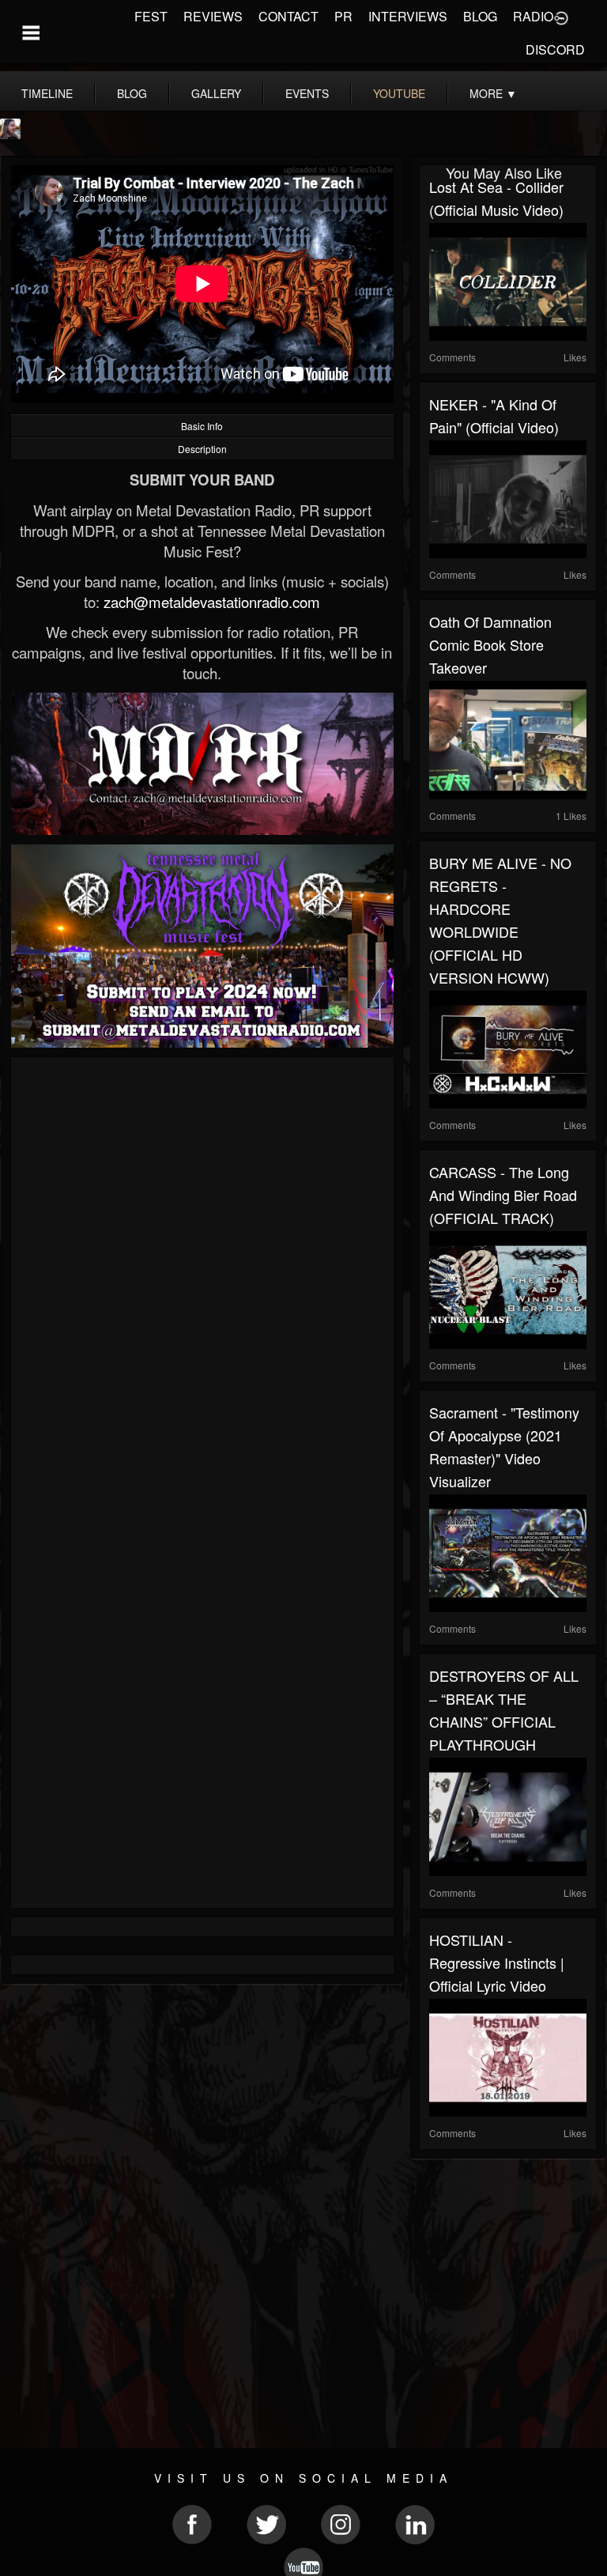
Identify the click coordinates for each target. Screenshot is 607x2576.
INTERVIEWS (408, 16)
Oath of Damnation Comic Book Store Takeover (490, 644)
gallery (216, 93)
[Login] (561, 17)
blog (132, 93)
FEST (151, 16)
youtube (399, 93)
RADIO (533, 16)
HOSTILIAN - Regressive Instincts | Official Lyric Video (497, 1962)
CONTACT (288, 16)
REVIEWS (213, 16)
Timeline (47, 93)
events (307, 93)
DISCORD (555, 49)
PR (343, 16)
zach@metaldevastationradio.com (212, 602)
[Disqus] (202, 1278)
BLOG (480, 16)
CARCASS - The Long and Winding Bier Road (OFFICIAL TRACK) (503, 1195)
